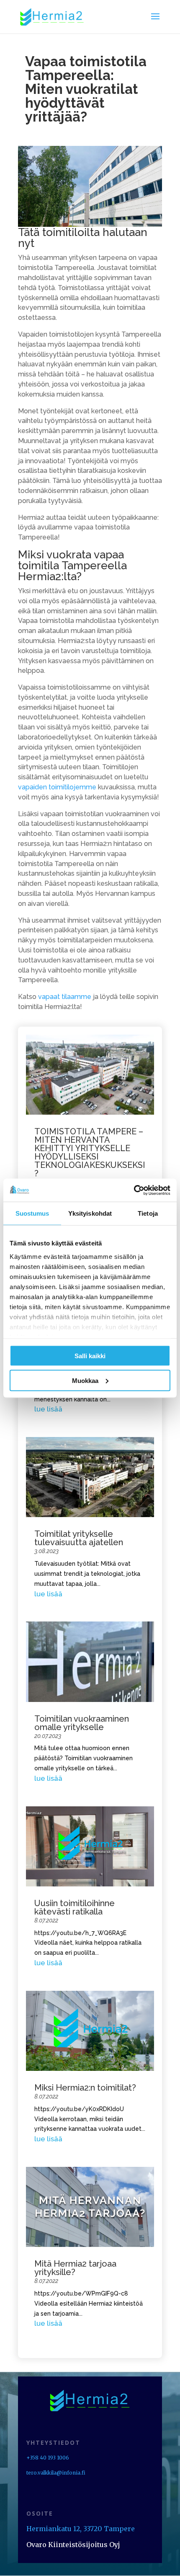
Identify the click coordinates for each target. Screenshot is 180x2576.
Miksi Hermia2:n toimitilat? (85, 2088)
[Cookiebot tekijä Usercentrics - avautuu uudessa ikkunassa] (134, 1190)
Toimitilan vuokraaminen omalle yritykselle (82, 1723)
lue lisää (48, 1409)
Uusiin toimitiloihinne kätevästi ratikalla (75, 1907)
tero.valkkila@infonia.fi (56, 2473)
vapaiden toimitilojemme (57, 787)
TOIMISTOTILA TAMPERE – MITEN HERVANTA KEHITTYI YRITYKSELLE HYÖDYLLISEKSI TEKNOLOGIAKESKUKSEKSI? (90, 1152)
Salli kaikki (90, 1356)
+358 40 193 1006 (48, 2458)
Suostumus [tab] (32, 1213)
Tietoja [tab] (148, 1213)
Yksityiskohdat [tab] (90, 1213)
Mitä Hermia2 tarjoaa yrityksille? (75, 2268)
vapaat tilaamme (65, 997)
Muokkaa (85, 1380)
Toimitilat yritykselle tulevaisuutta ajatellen (79, 1538)
